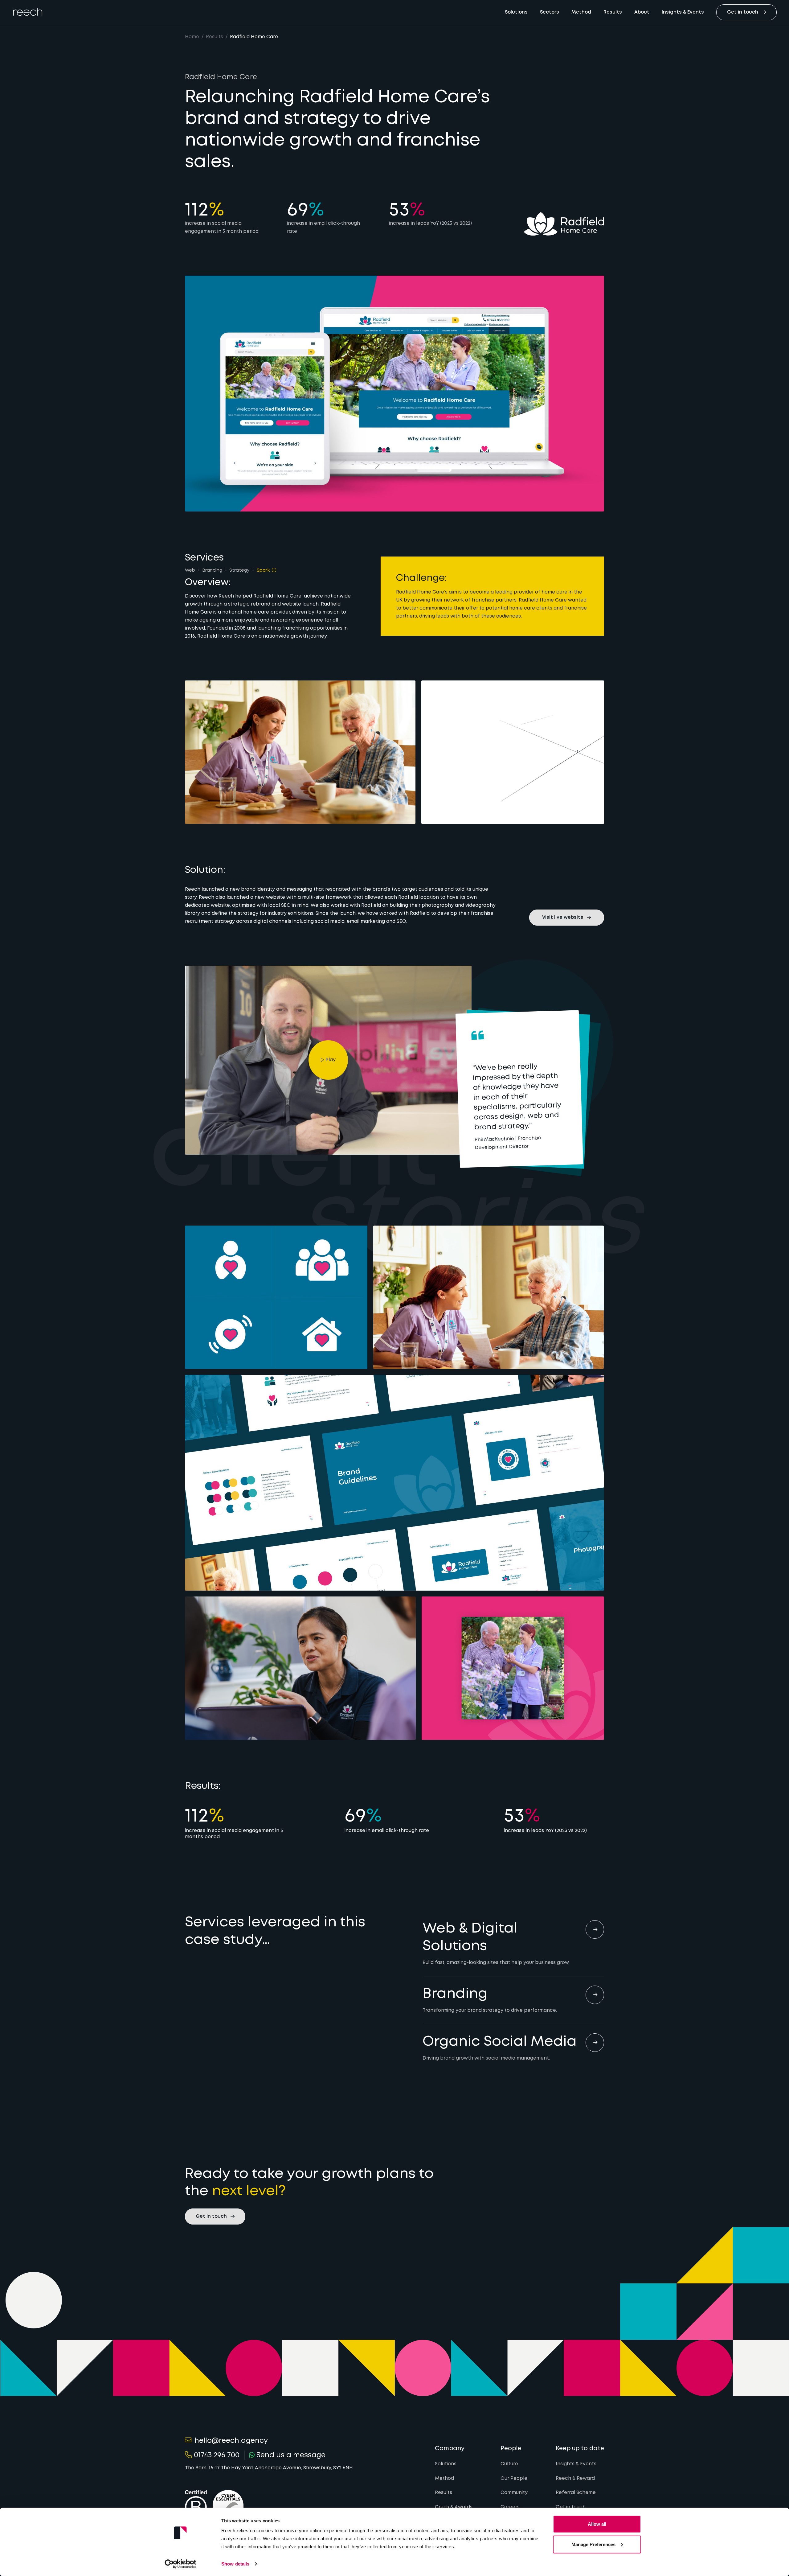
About (642, 12)
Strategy (239, 570)
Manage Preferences (593, 2544)
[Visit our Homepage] (28, 12)
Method (581, 12)
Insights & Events (683, 12)
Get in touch (571, 2507)
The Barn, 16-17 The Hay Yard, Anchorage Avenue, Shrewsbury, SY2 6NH (269, 2468)
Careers (510, 2507)
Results (613, 12)
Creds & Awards (454, 2507)
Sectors (550, 12)
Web (190, 570)
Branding (212, 570)
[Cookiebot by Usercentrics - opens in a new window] (180, 2564)
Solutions (516, 12)
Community (514, 2493)
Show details (235, 2564)
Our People (514, 2479)
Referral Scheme (576, 2493)
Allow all (597, 2524)
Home (192, 37)
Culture (509, 2464)
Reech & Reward (575, 2479)
